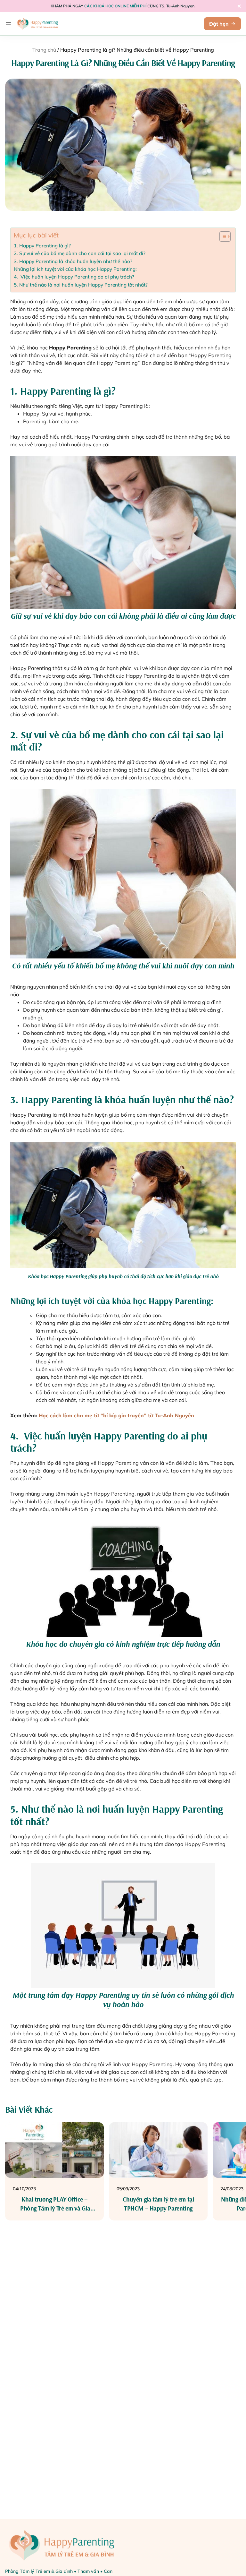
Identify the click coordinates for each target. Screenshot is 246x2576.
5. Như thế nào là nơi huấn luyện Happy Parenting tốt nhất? (81, 285)
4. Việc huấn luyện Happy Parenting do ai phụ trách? (74, 277)
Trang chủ (44, 50)
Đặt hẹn (219, 24)
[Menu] (8, 24)
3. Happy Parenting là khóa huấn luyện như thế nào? (73, 261)
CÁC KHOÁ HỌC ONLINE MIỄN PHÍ (115, 6)
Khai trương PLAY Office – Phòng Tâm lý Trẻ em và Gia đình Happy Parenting (54, 2208)
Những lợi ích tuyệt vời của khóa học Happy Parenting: (75, 269)
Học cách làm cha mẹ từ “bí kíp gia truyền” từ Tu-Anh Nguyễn (116, 1415)
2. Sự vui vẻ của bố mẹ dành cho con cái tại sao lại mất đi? (80, 253)
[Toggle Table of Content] (222, 236)
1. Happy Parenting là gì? (42, 246)
